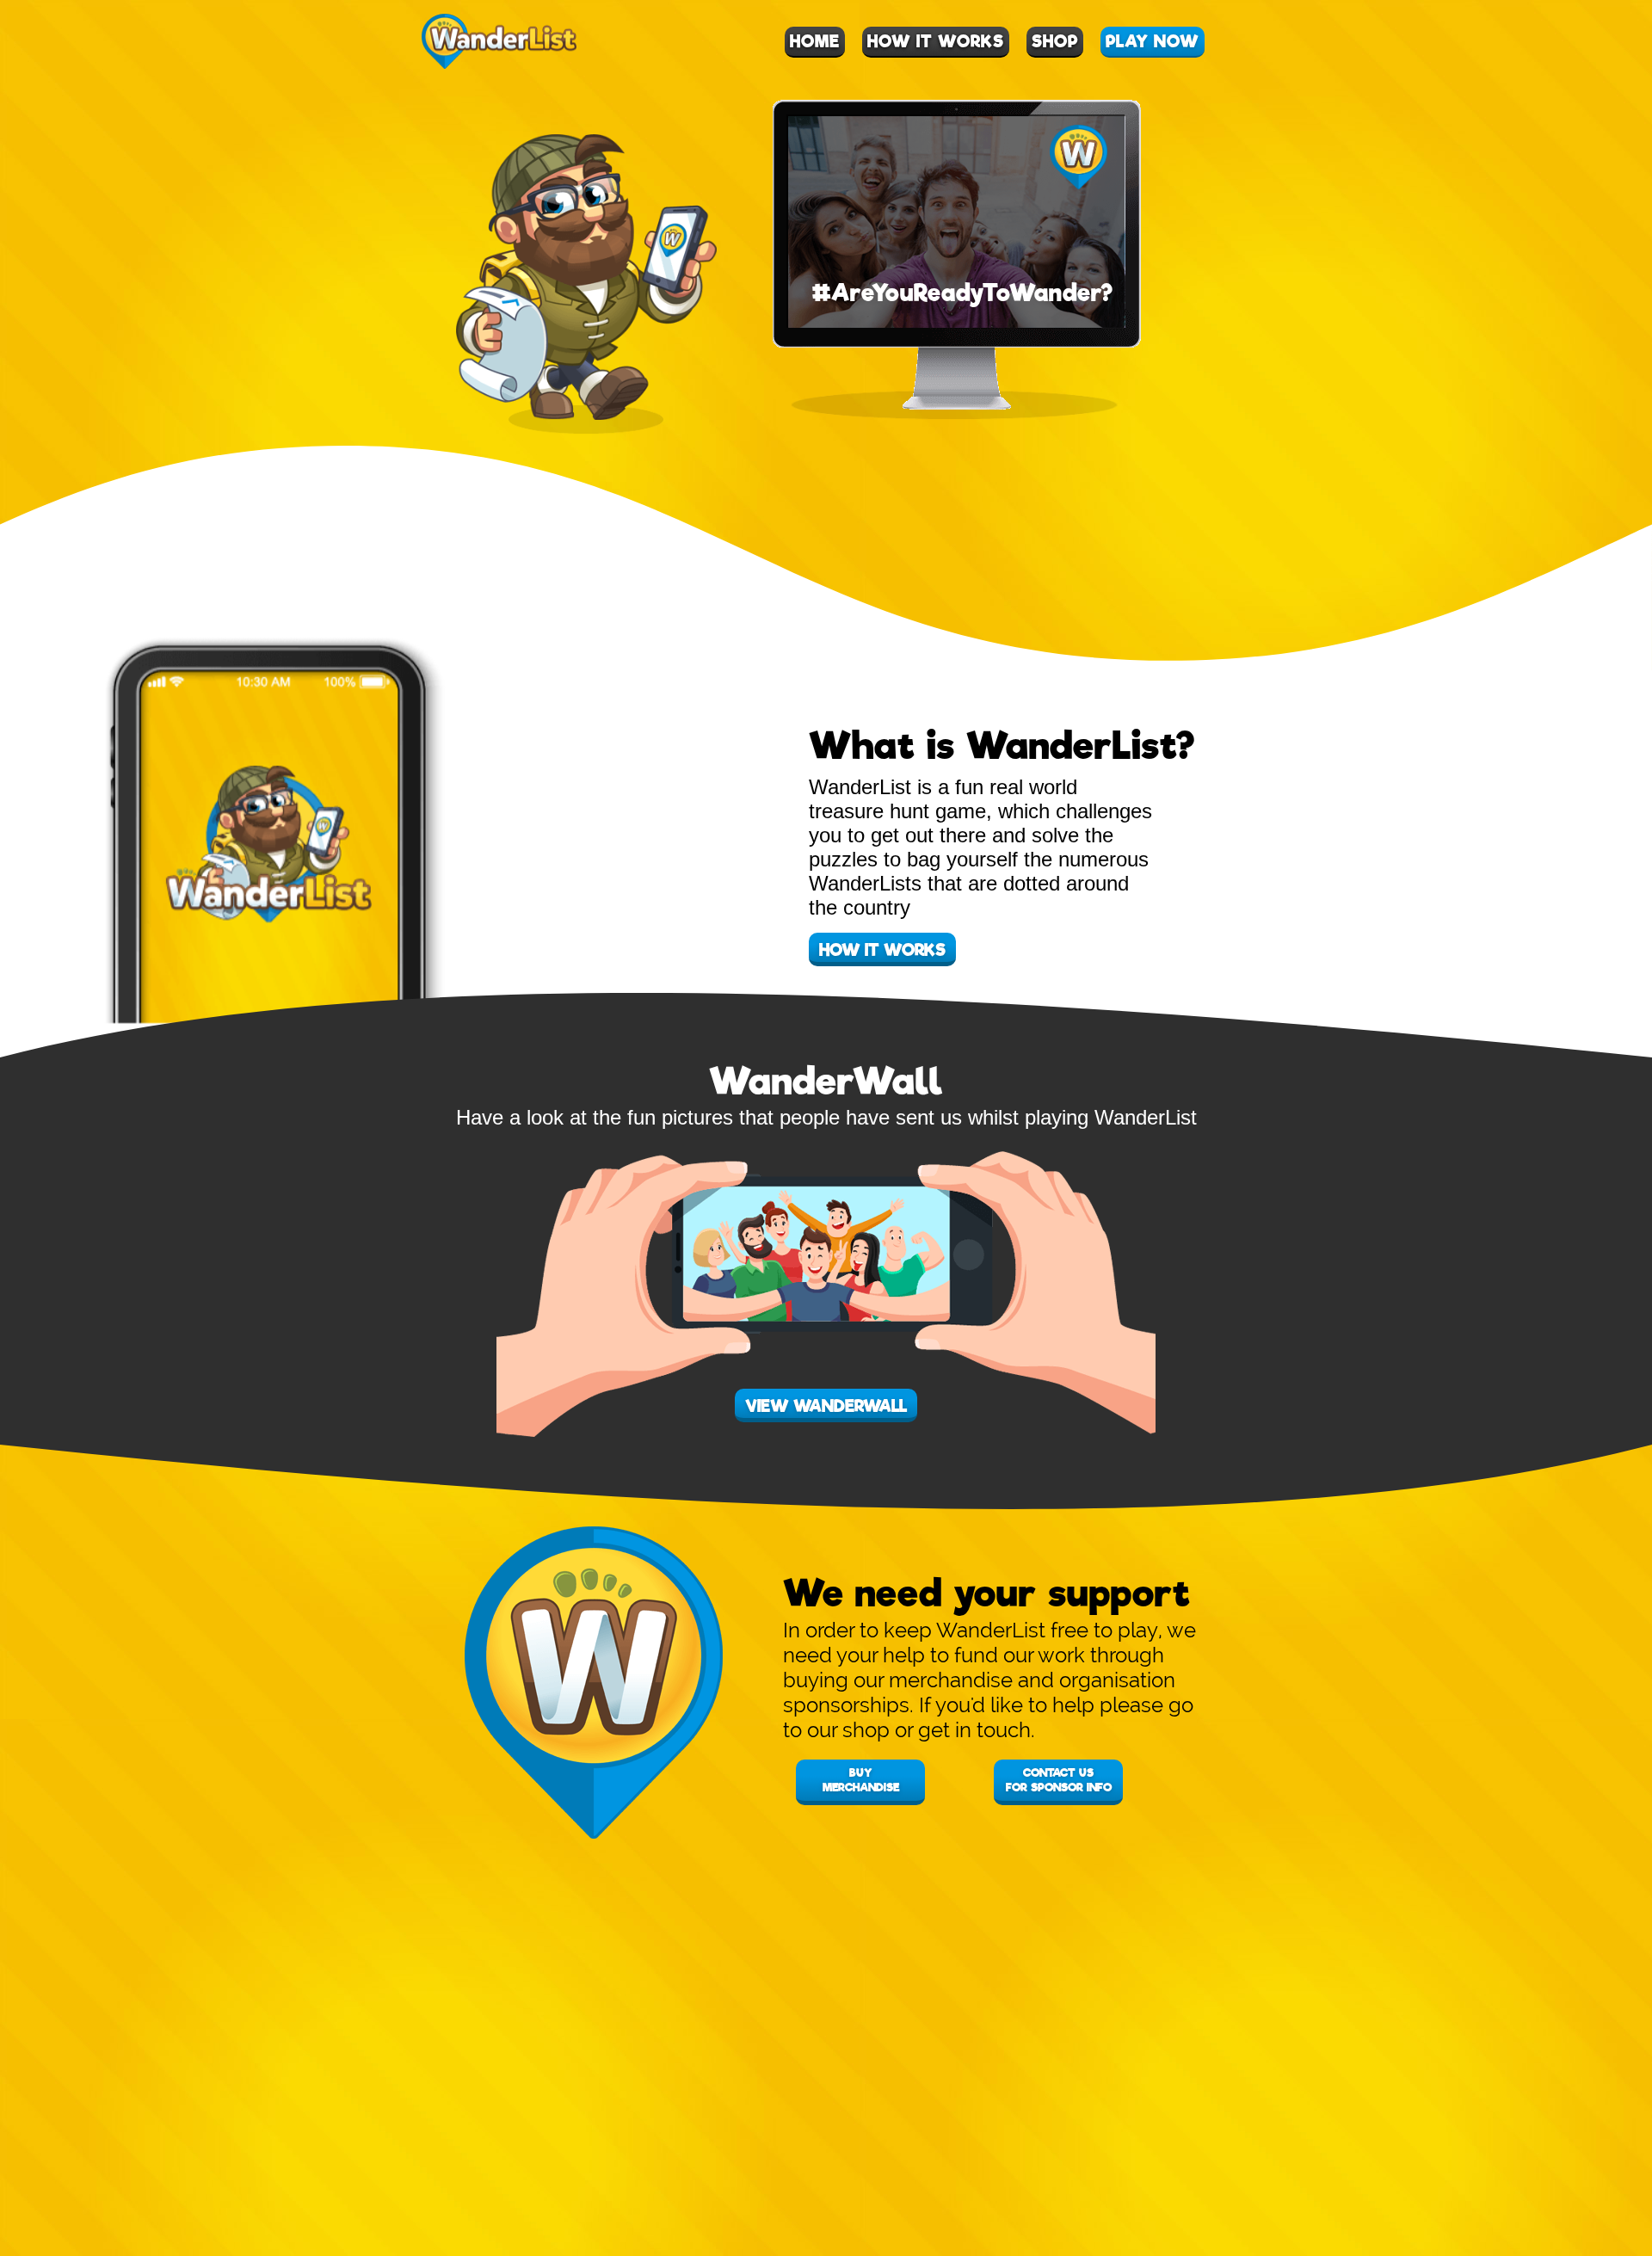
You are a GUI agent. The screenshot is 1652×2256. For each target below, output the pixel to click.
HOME (815, 42)
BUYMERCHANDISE (861, 1780)
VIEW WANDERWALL (826, 1406)
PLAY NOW (1153, 42)
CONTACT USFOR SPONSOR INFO (1059, 1780)
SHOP (1055, 42)
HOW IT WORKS (936, 42)
